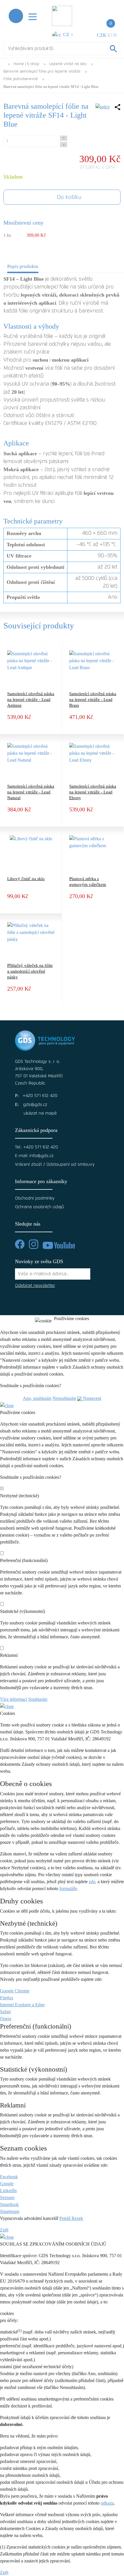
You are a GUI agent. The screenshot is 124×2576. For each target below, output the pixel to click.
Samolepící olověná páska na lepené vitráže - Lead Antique (31, 699)
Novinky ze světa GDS (39, 1261)
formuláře (68, 1888)
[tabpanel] (62, 439)
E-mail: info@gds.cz (34, 1156)
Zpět (4, 2230)
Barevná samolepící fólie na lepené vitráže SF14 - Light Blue (51, 87)
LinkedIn (8, 2191)
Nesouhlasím (64, 1398)
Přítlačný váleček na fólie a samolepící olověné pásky (30, 971)
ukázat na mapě (40, 1113)
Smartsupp (10, 2211)
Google (7, 2184)
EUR (112, 35)
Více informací (14, 1699)
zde (92, 1882)
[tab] (23, 268)
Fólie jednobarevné (21, 79)
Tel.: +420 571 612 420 (36, 1147)
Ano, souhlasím (37, 1398)
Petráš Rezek (71, 2218)
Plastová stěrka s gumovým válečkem (88, 882)
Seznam (7, 2197)
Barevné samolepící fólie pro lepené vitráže (42, 72)
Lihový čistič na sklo (26, 879)
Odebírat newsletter (35, 1286)
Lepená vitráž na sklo (68, 64)
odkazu (107, 2503)
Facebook (9, 2177)
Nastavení (92, 1398)
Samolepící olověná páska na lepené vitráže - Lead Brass (93, 699)
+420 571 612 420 (40, 1096)
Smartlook (9, 2204)
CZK (102, 35)
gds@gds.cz (35, 1105)
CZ (67, 35)
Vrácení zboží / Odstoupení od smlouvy (55, 1164)
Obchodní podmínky (35, 1198)
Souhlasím (38, 1699)
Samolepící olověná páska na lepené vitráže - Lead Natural (31, 792)
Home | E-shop (26, 64)
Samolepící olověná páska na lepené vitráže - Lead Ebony (93, 792)
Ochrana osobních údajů (40, 1207)
